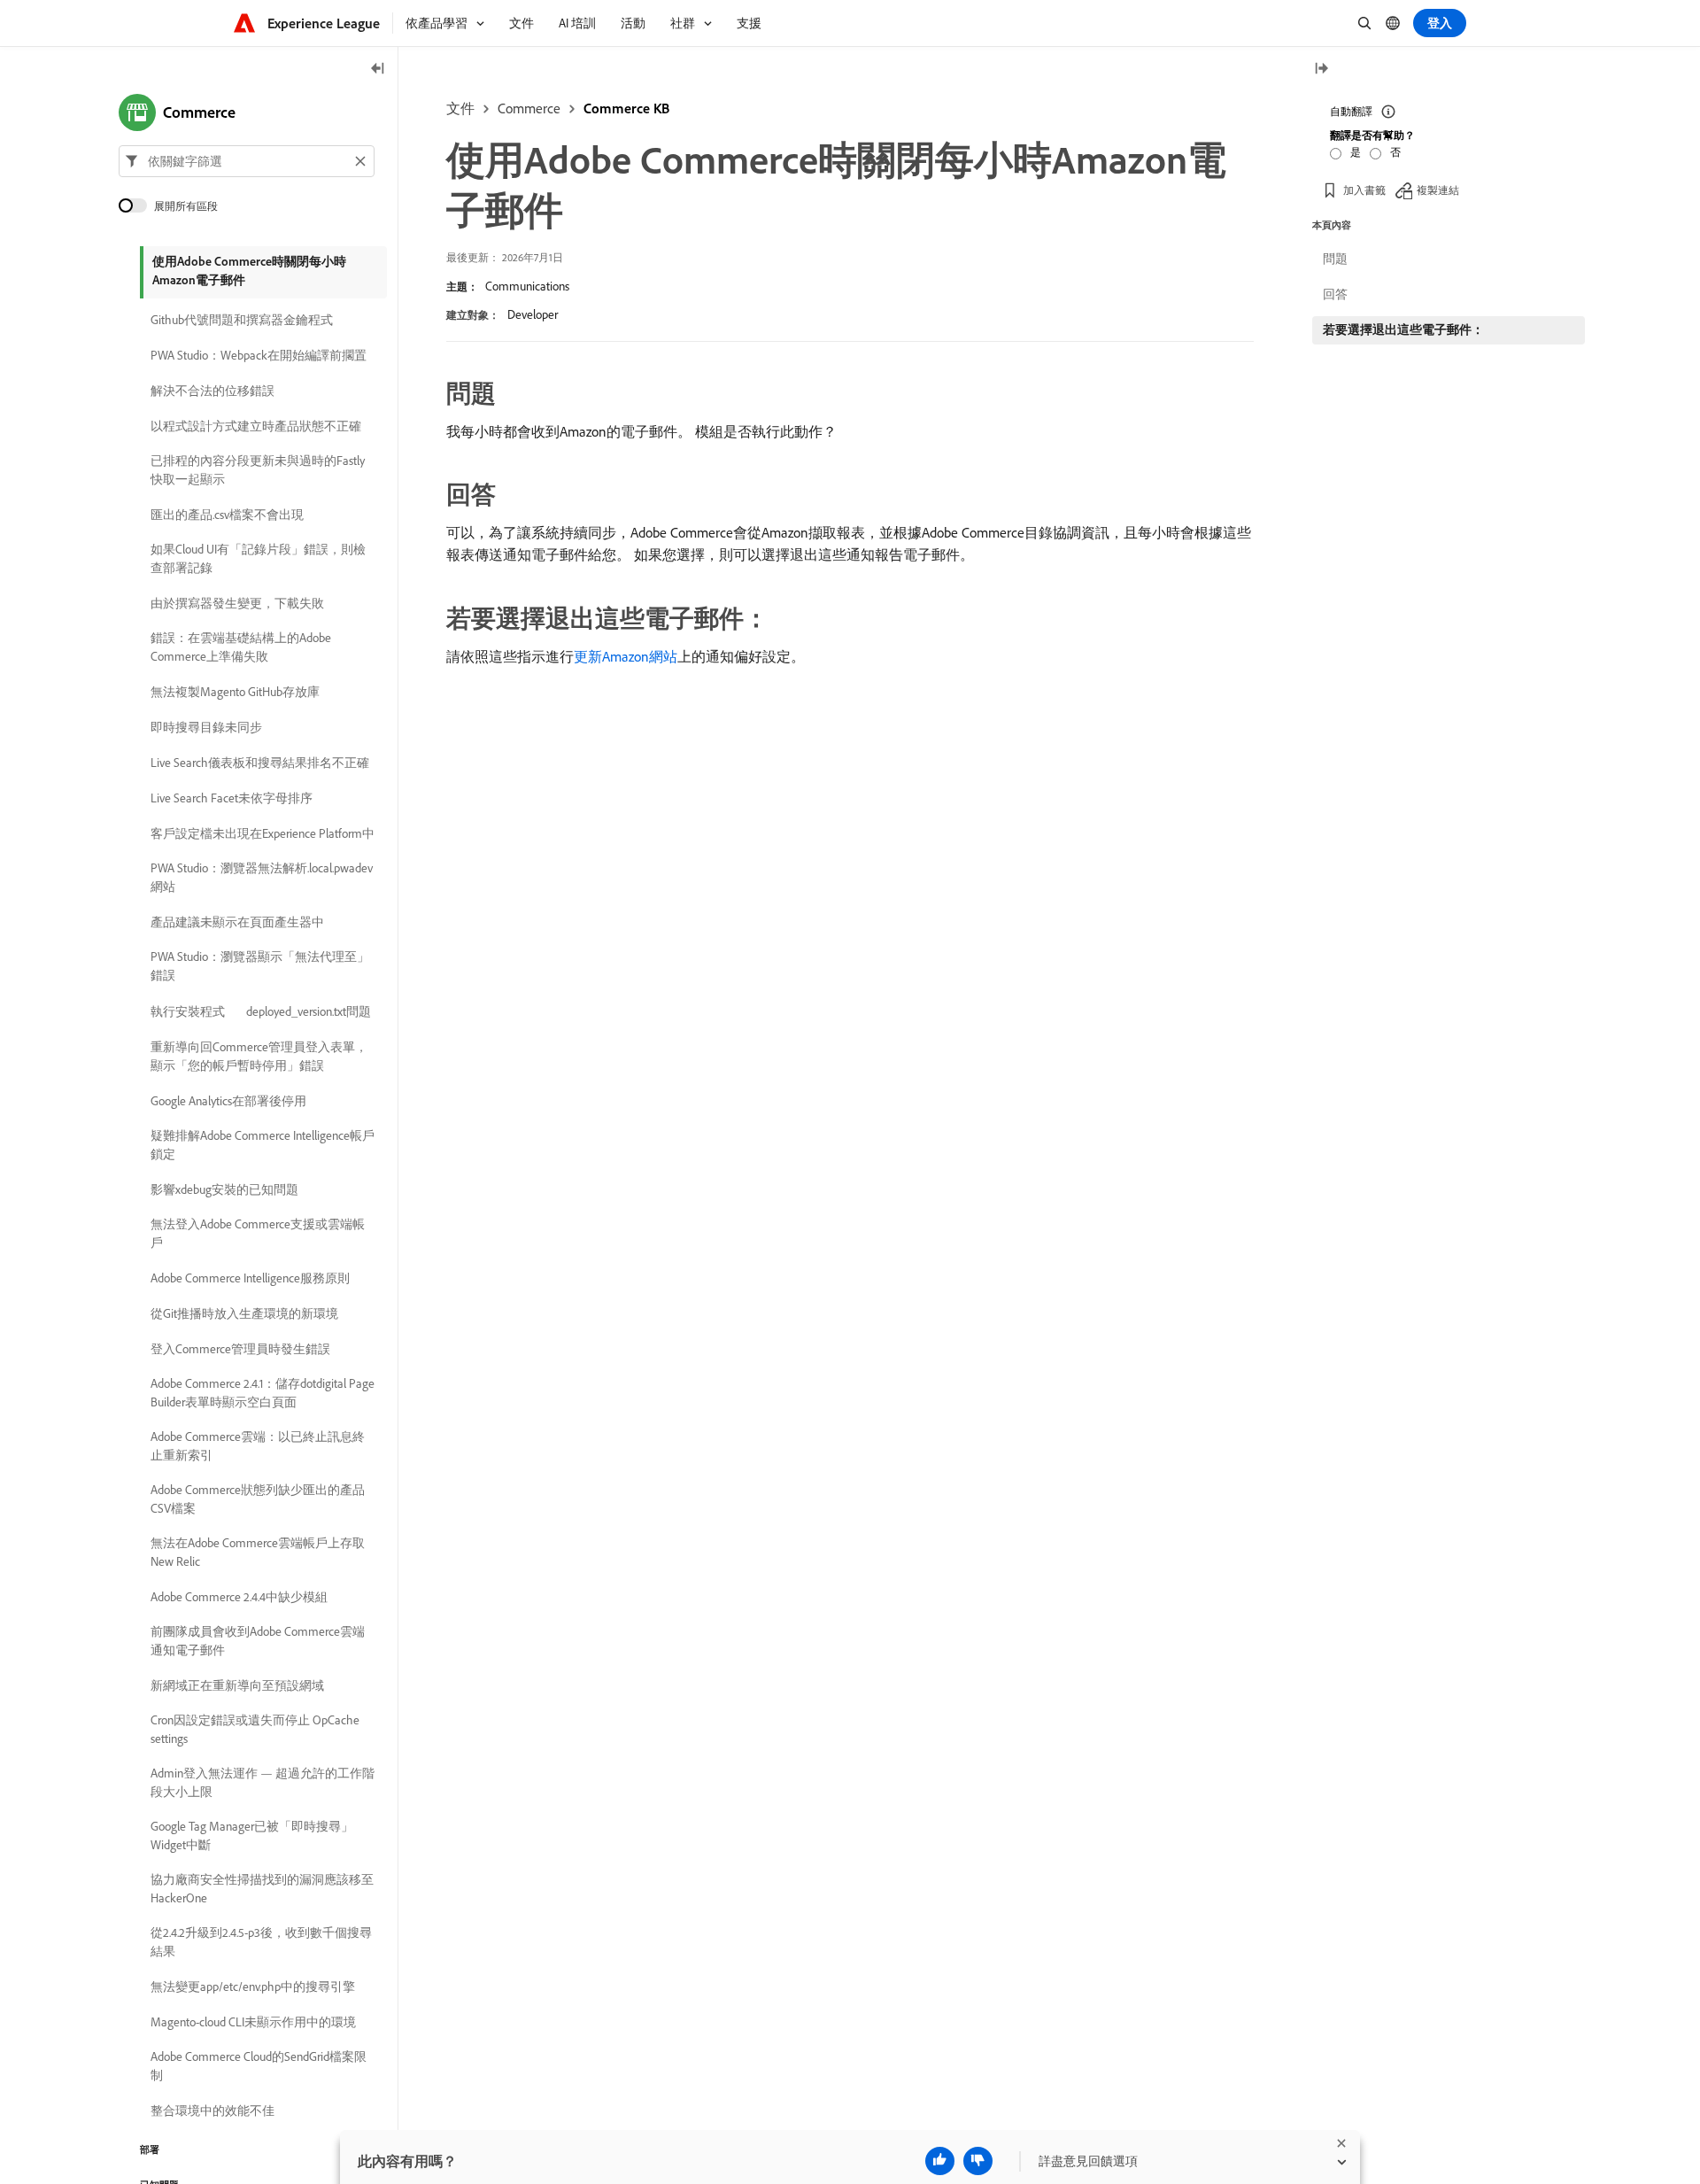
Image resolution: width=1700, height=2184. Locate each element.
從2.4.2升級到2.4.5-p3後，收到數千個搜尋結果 (261, 1942)
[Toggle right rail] (1321, 70)
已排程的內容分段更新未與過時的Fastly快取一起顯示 (258, 470)
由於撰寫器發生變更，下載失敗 (237, 603)
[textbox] (247, 161)
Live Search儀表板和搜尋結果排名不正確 (260, 763)
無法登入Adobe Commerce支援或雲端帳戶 (258, 1233)
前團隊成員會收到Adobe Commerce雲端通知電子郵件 (258, 1641)
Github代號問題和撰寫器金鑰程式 (242, 320)
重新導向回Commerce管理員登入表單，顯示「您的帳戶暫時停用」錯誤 (259, 1056)
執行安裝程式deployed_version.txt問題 (261, 1011)
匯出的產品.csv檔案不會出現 (227, 515)
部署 (150, 2149)
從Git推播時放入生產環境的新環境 (244, 1313)
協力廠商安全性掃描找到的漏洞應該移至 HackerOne (262, 1889)
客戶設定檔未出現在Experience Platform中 (263, 833)
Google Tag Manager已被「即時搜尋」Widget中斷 (252, 1835)
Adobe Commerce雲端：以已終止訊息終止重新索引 (258, 1446)
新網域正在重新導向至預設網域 (237, 1685)
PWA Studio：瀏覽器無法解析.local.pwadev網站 (262, 877)
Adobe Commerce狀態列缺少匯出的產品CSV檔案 (258, 1499)
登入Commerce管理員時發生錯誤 (240, 1349)
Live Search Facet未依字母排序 (232, 798)
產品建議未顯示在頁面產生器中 (237, 922)
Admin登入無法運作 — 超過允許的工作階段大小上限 (263, 1782)
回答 (1335, 294)
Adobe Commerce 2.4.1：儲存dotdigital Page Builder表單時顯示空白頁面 (263, 1393)
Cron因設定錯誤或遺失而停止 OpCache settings (255, 1729)
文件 (460, 108)
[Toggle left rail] (378, 70)
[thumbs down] (978, 2161)
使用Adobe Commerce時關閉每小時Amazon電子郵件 (249, 271)
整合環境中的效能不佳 (212, 2110)
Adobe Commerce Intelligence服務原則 (250, 1278)
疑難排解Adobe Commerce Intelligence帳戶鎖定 (263, 1145)
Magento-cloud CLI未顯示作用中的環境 (253, 2022)
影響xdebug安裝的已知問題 (224, 1189)
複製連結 (1438, 190)
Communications (527, 286)
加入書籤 (1364, 190)
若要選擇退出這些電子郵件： (1403, 329)
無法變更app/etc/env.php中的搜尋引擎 (253, 1987)
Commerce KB (626, 108)
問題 (1335, 259)
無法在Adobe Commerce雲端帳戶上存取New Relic (258, 1552)
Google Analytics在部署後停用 (228, 1101)
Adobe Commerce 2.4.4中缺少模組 (239, 1597)
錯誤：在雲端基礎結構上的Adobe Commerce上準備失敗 (241, 647)
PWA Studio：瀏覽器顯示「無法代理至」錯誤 (260, 966)
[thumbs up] (940, 2161)
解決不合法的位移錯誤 (212, 391)
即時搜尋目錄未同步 (206, 727)
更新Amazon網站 (626, 656)
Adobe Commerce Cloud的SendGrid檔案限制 (259, 2066)
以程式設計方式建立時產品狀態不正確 (256, 426)
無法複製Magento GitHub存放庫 (235, 692)
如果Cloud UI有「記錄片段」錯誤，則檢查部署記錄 (258, 558)
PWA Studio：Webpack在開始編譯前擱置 (259, 355)
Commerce (529, 108)
